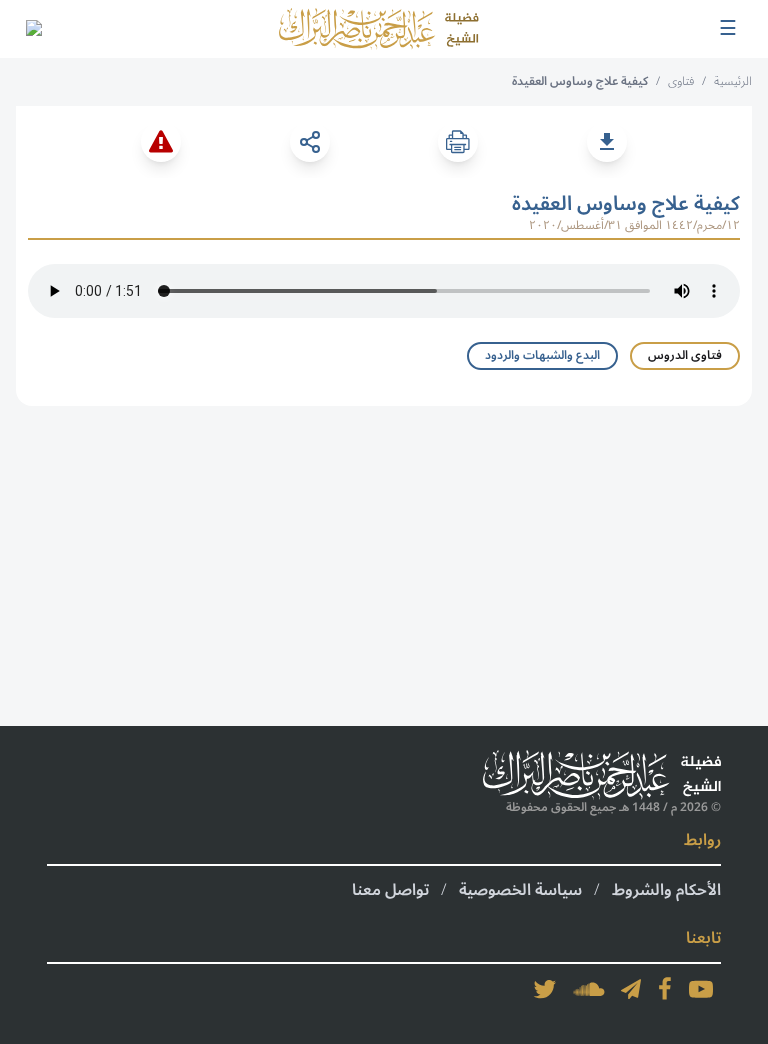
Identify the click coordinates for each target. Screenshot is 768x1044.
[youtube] (701, 989)
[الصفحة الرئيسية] (379, 29)
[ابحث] (33, 29)
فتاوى (681, 81)
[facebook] (665, 989)
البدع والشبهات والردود (542, 355)
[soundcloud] (589, 989)
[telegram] (631, 989)
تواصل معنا (390, 890)
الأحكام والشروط (666, 890)
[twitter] (545, 989)
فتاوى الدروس (685, 355)
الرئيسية (733, 81)
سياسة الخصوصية (520, 890)
